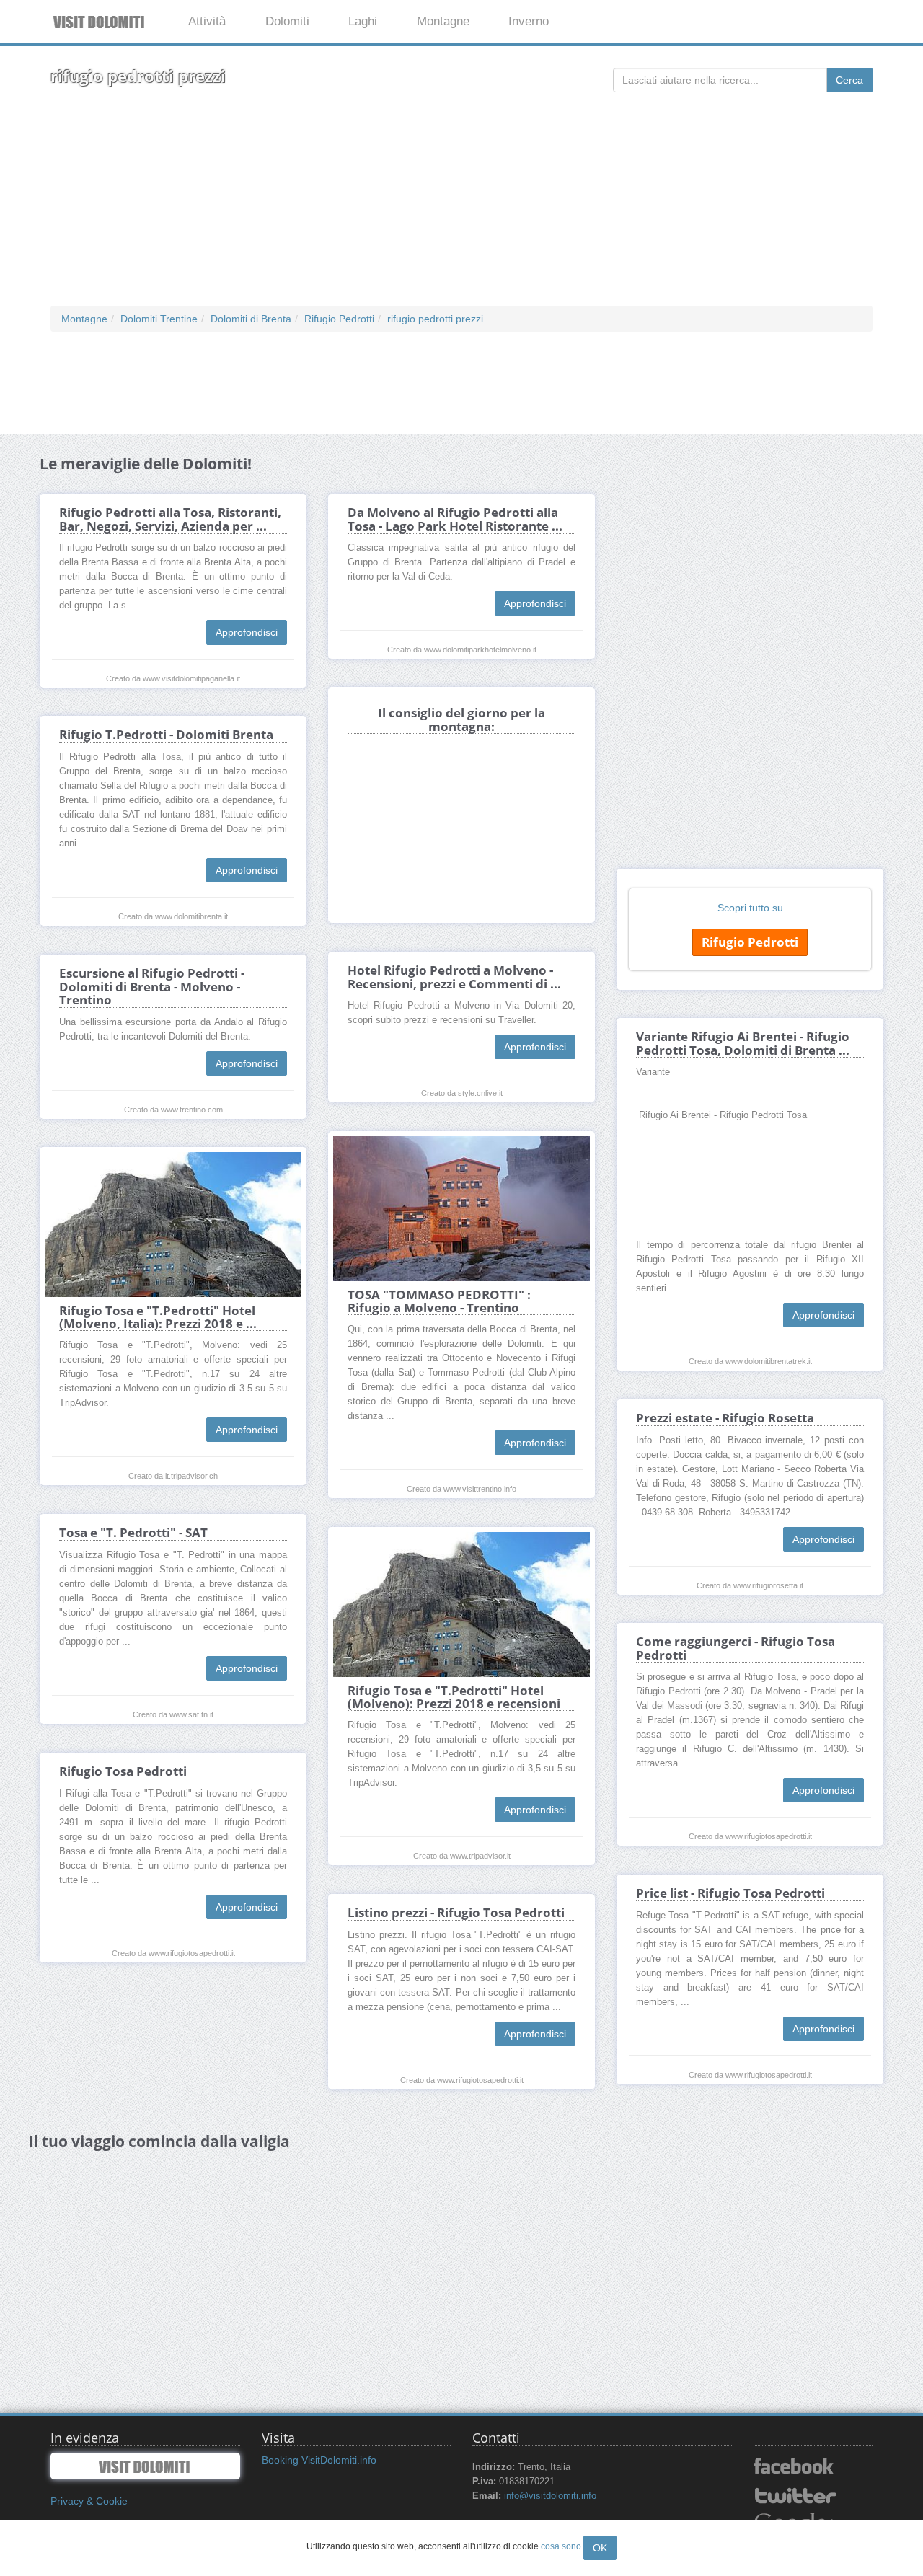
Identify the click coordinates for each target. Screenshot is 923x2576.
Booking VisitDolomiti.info (319, 2460)
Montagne (443, 21)
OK (600, 2548)
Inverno (529, 21)
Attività (207, 21)
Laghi (363, 21)
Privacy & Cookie (89, 2501)
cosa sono (561, 2546)
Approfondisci (247, 632)
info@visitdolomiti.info (550, 2496)
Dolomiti (287, 21)
